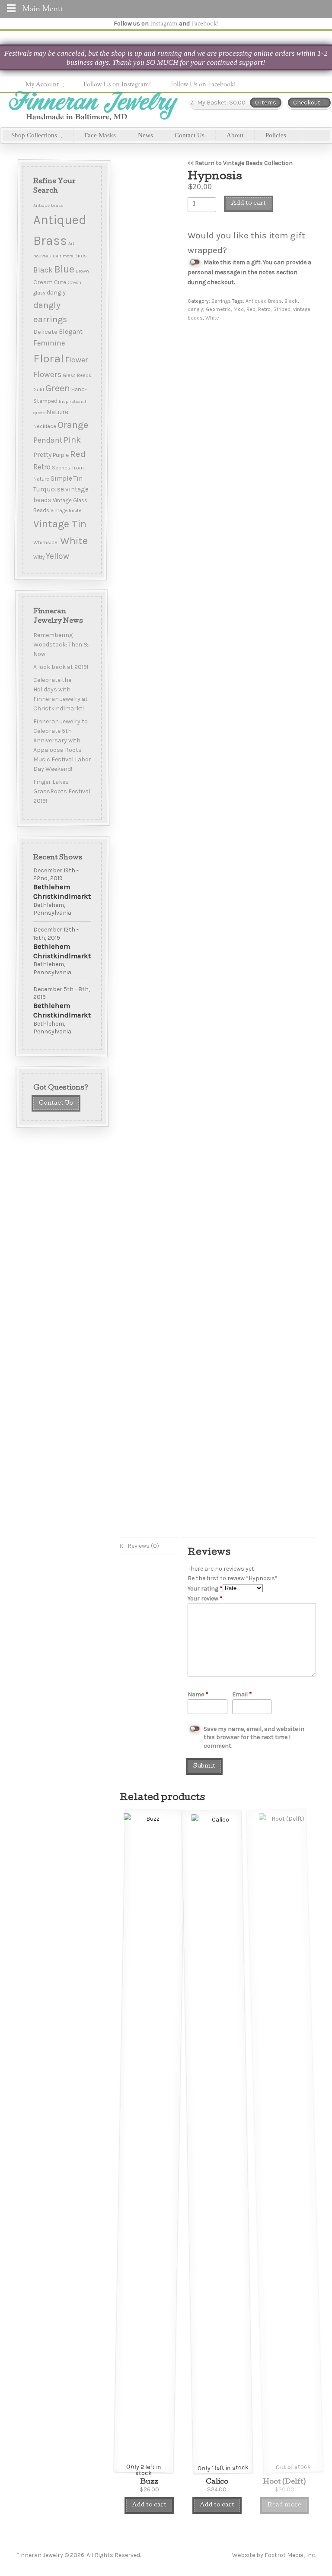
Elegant (70, 332)
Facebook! (205, 23)
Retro (264, 309)
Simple (61, 478)
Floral (48, 358)
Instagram (164, 23)
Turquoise (48, 489)
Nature (57, 412)
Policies (276, 135)
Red (251, 309)
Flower (76, 360)
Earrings (221, 301)
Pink (72, 440)
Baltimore (62, 256)
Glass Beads (77, 375)
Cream (43, 282)
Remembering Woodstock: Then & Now (61, 644)
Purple (60, 455)
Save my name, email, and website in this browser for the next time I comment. (254, 1737)
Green (57, 388)
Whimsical (46, 542)
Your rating (205, 1589)
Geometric (218, 309)
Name (194, 1694)
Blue (64, 269)
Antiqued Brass (264, 301)
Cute (60, 282)
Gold (38, 390)
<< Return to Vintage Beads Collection (240, 163)
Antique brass (48, 205)
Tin (78, 478)
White (212, 318)
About (235, 135)
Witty (38, 557)
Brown (82, 271)
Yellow (57, 556)
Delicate (45, 332)
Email (239, 1694)
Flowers (47, 374)
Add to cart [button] (149, 2505)
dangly (195, 309)
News (145, 135)
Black (291, 301)
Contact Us (190, 135)
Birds (80, 255)
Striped (282, 309)
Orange (72, 425)
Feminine (49, 343)
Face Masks (100, 135)
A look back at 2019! (60, 667)
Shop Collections (34, 135)
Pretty (42, 455)
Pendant (47, 440)
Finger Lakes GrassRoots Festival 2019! (61, 791)
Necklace (44, 426)
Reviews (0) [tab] (143, 1546)
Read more (284, 2505)
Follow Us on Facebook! (203, 84)
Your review (205, 1599)
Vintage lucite (65, 511)
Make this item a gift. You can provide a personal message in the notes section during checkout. (249, 272)
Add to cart (249, 204)
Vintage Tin (59, 524)
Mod (239, 309)
